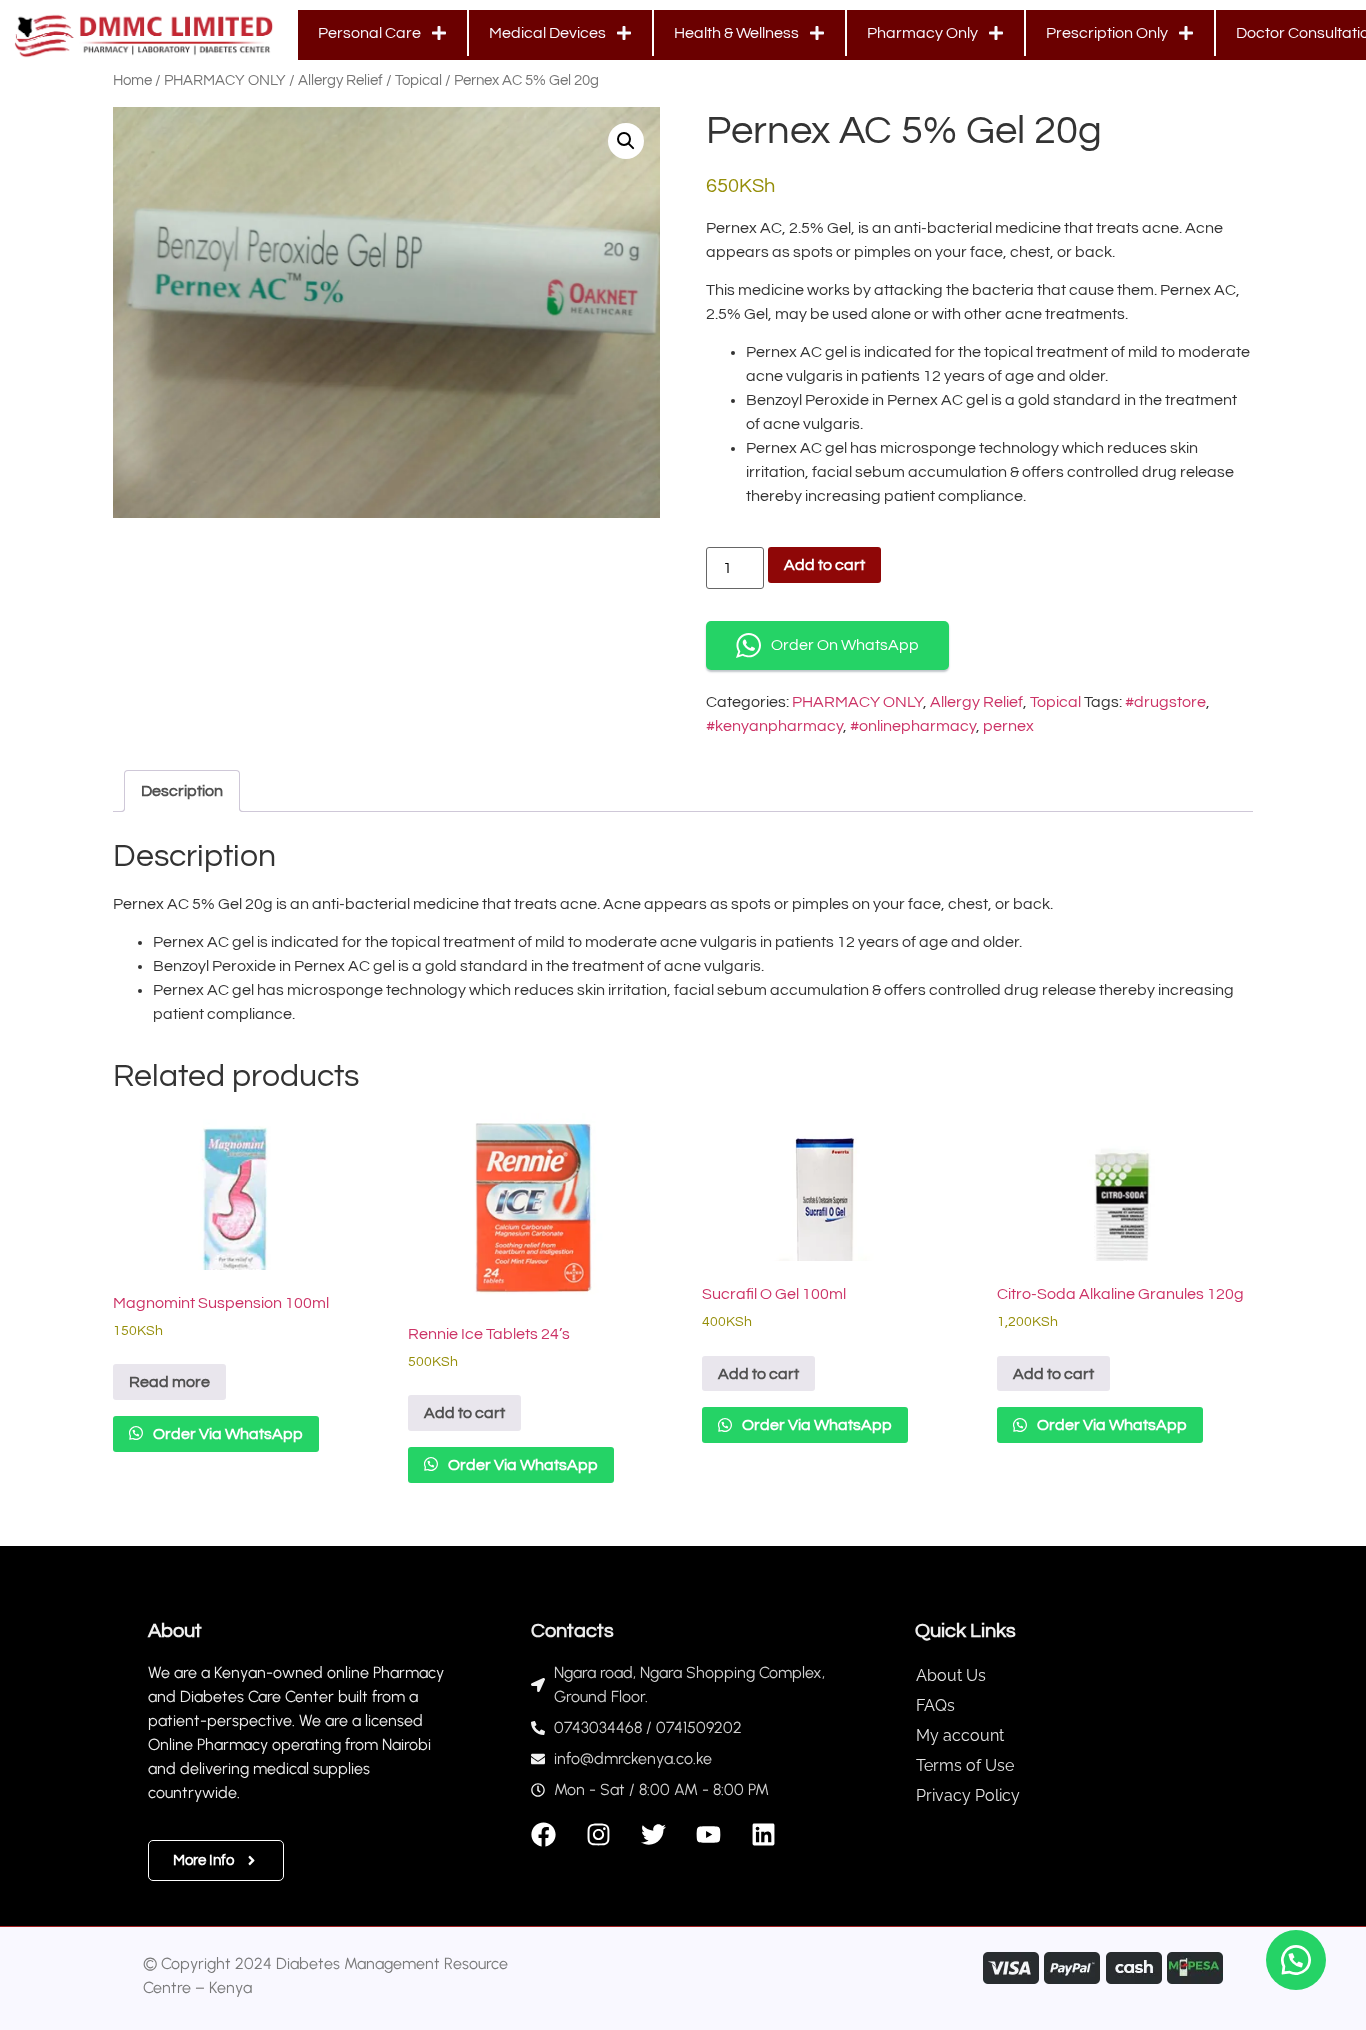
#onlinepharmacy (913, 726)
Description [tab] (182, 791)
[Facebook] (543, 1834)
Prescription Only (1107, 33)
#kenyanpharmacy (774, 726)
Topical (418, 80)
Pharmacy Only (922, 33)
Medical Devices (547, 33)
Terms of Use (965, 1765)
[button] (626, 141)
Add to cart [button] (464, 1413)
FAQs (935, 1705)
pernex (1008, 726)
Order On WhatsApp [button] (845, 645)
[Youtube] (708, 1834)
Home (132, 80)
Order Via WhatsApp (226, 1434)
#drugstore (1165, 702)
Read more (169, 1382)
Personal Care (369, 33)
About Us (951, 1675)
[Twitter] (653, 1834)
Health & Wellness (736, 33)
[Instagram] (598, 1834)
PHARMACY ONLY (225, 80)
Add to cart (824, 565)
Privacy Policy (968, 1795)
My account (960, 1735)
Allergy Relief (340, 80)
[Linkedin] (763, 1834)
